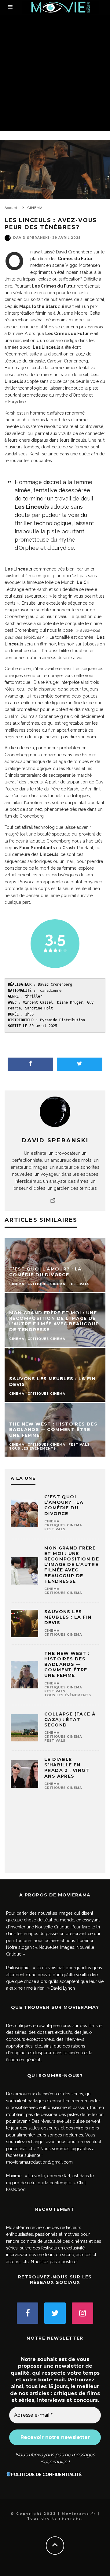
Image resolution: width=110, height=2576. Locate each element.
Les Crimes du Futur (54, 286)
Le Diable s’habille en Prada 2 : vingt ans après (67, 1768)
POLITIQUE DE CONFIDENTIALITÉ (46, 2475)
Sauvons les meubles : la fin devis (68, 1617)
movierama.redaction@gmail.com (39, 2162)
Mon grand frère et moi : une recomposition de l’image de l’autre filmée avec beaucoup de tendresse (72, 1565)
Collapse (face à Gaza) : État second (70, 1719)
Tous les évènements (68, 1695)
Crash (69, 848)
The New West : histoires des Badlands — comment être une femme (67, 1664)
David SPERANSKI (31, 238)
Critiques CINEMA (63, 1525)
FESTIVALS (55, 1529)
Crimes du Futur (75, 259)
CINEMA (52, 1521)
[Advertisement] (55, 73)
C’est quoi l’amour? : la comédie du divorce (64, 1505)
